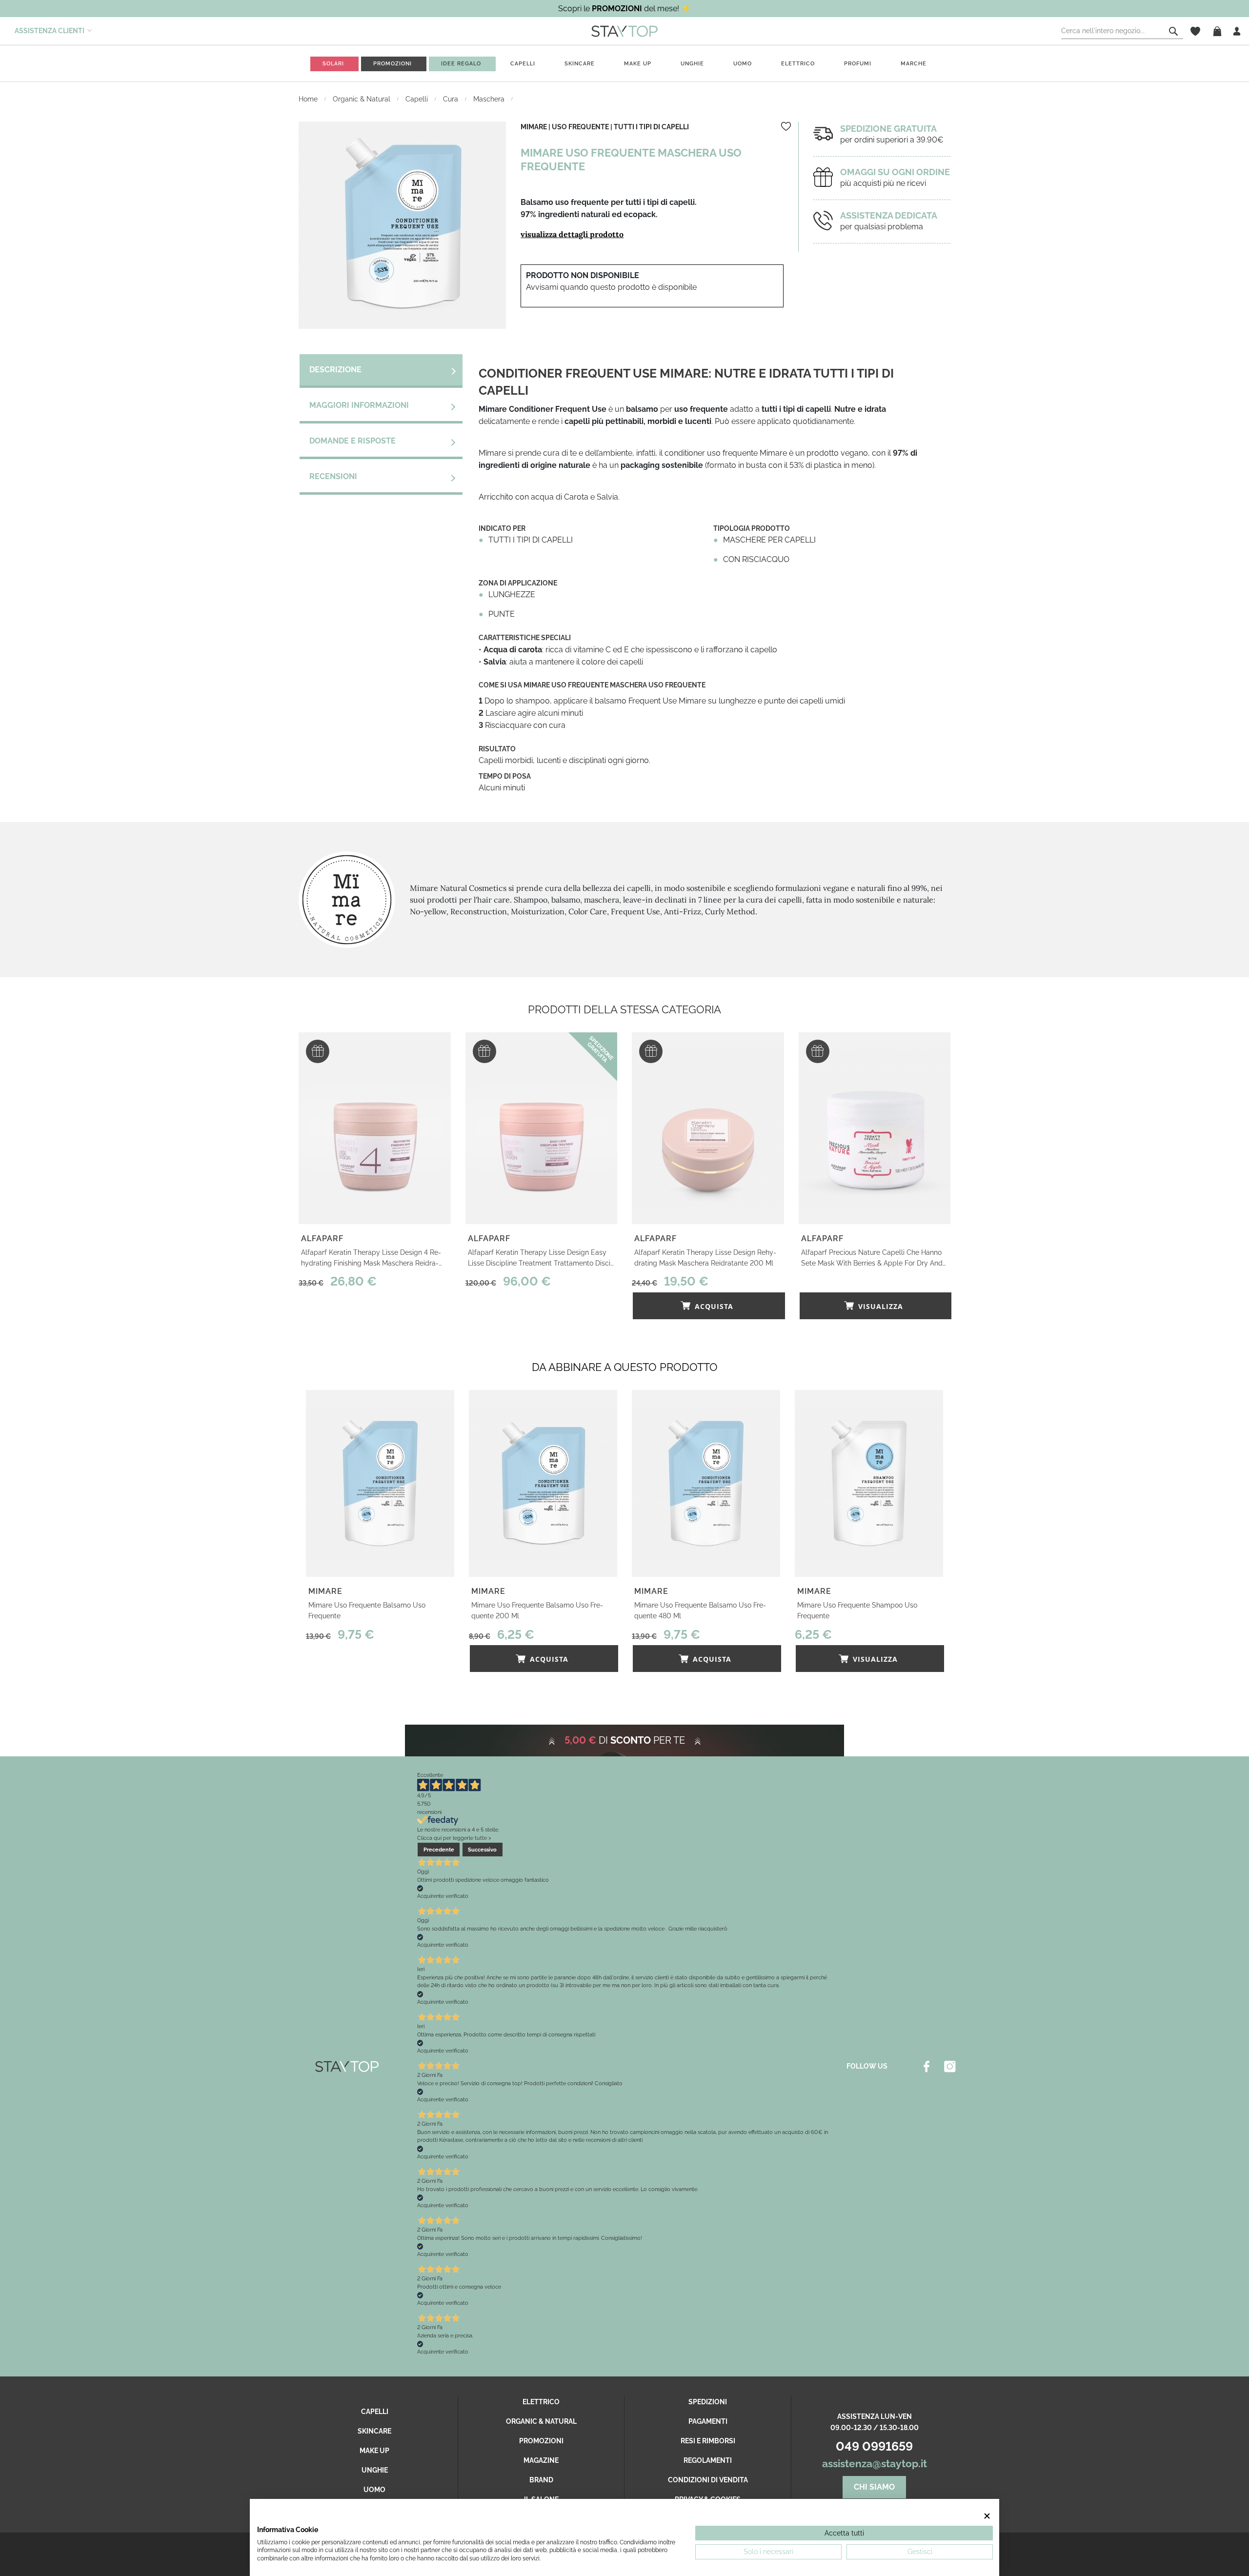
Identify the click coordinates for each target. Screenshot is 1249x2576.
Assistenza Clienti (50, 31)
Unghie (375, 2470)
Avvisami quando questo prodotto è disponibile (611, 287)
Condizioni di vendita (708, 2480)
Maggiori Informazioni (359, 405)
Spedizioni (708, 2402)
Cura (452, 99)
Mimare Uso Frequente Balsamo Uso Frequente (367, 1610)
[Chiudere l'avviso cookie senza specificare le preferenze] (987, 2516)
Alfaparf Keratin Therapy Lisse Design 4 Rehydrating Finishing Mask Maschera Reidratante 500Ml (371, 1258)
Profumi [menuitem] (858, 64)
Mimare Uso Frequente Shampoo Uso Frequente (857, 1610)
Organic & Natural (363, 99)
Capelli (418, 99)
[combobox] (1122, 31)
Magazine (541, 2460)
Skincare (374, 2431)
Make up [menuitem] (638, 64)
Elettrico (541, 2402)
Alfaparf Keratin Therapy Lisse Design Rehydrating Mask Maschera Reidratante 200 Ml (705, 1258)
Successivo (482, 1850)
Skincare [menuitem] (580, 64)
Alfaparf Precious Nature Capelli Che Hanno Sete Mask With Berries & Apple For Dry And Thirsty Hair (872, 1258)
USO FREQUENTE (580, 127)
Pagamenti (708, 2421)
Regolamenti (708, 2460)
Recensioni (333, 476)
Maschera (490, 99)
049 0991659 (874, 2446)
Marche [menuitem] (914, 64)
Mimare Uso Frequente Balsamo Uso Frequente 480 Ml (700, 1610)
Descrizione (335, 370)
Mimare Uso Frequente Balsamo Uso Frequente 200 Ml (537, 1610)
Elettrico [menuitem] (798, 64)
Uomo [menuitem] (743, 64)
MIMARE (534, 127)
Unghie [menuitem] (692, 64)
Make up (374, 2451)
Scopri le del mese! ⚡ (624, 9)
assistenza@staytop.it (875, 2464)
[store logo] (624, 31)
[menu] (624, 64)
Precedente (439, 1850)
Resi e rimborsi (708, 2441)
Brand (541, 2480)
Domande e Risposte (353, 441)
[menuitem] (333, 64)
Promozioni (541, 2441)
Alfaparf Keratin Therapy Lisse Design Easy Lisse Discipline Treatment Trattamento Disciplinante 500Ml (541, 1258)
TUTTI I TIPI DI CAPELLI (651, 127)
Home (309, 99)
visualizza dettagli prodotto (572, 234)
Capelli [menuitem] (523, 64)
